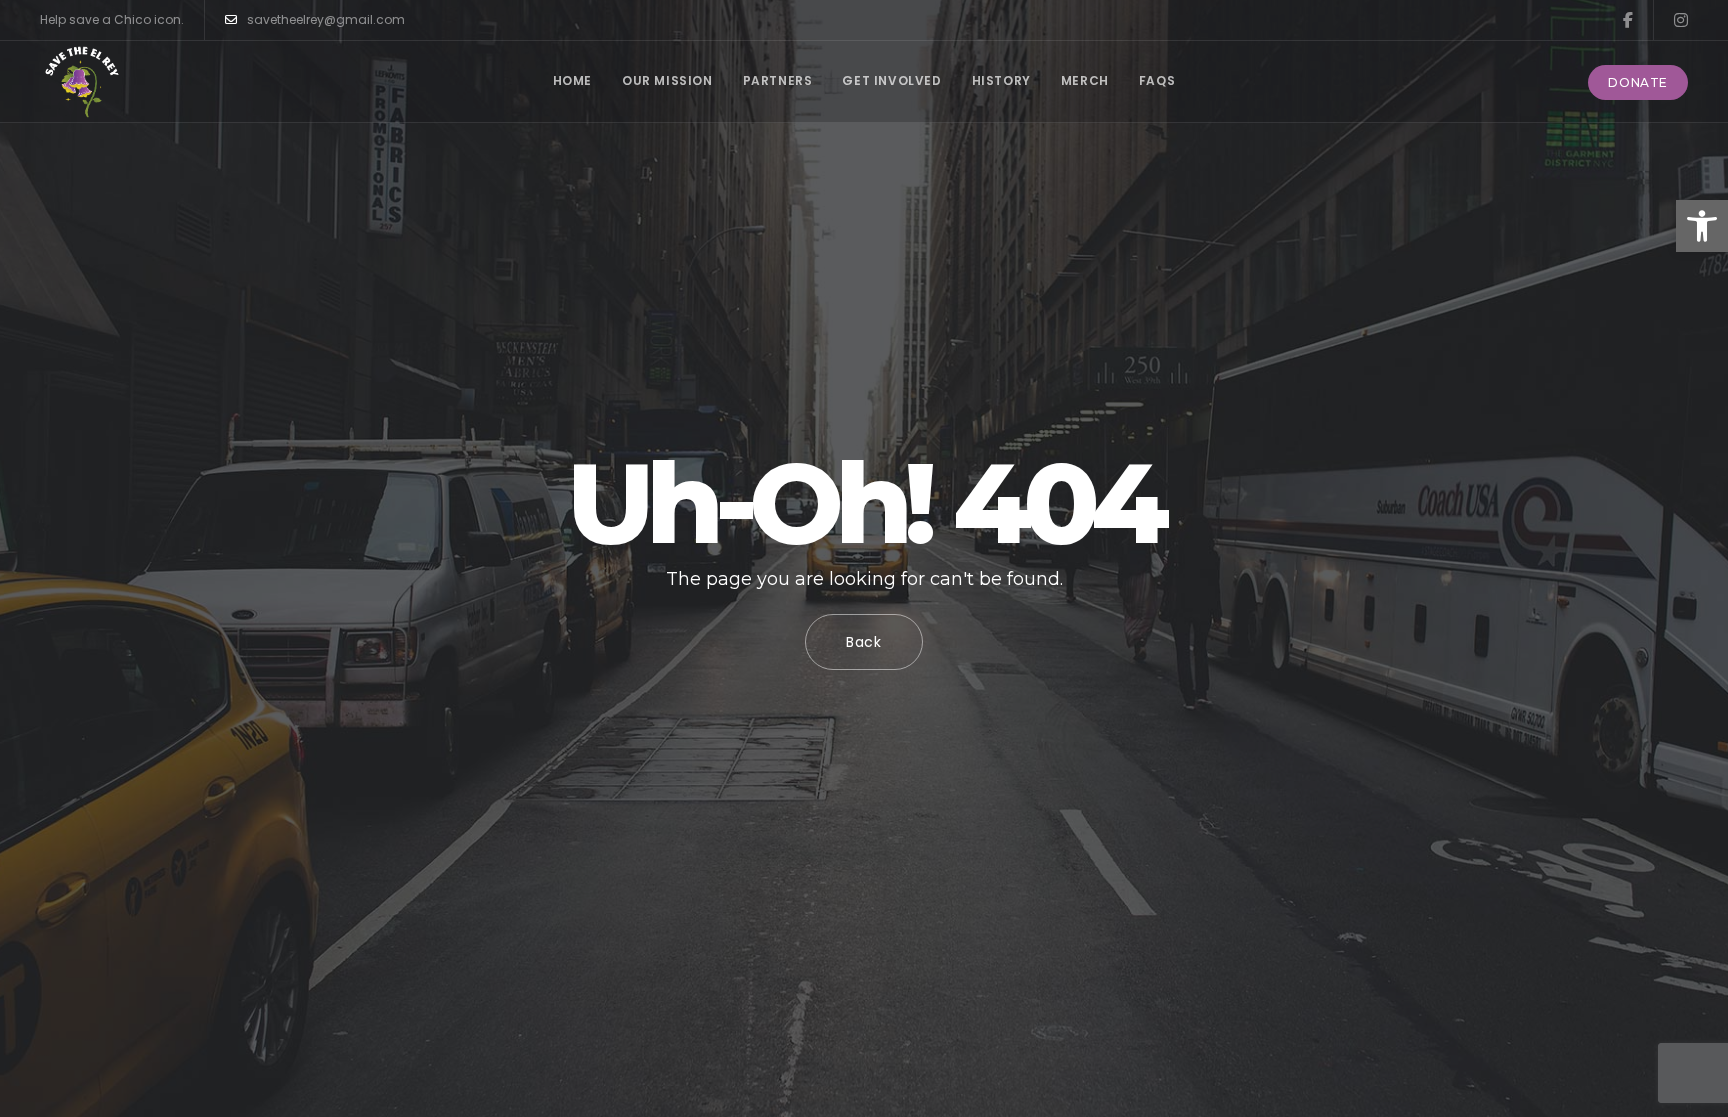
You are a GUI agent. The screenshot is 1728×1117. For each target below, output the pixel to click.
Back (864, 642)
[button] (1702, 226)
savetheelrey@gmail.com (326, 19)
